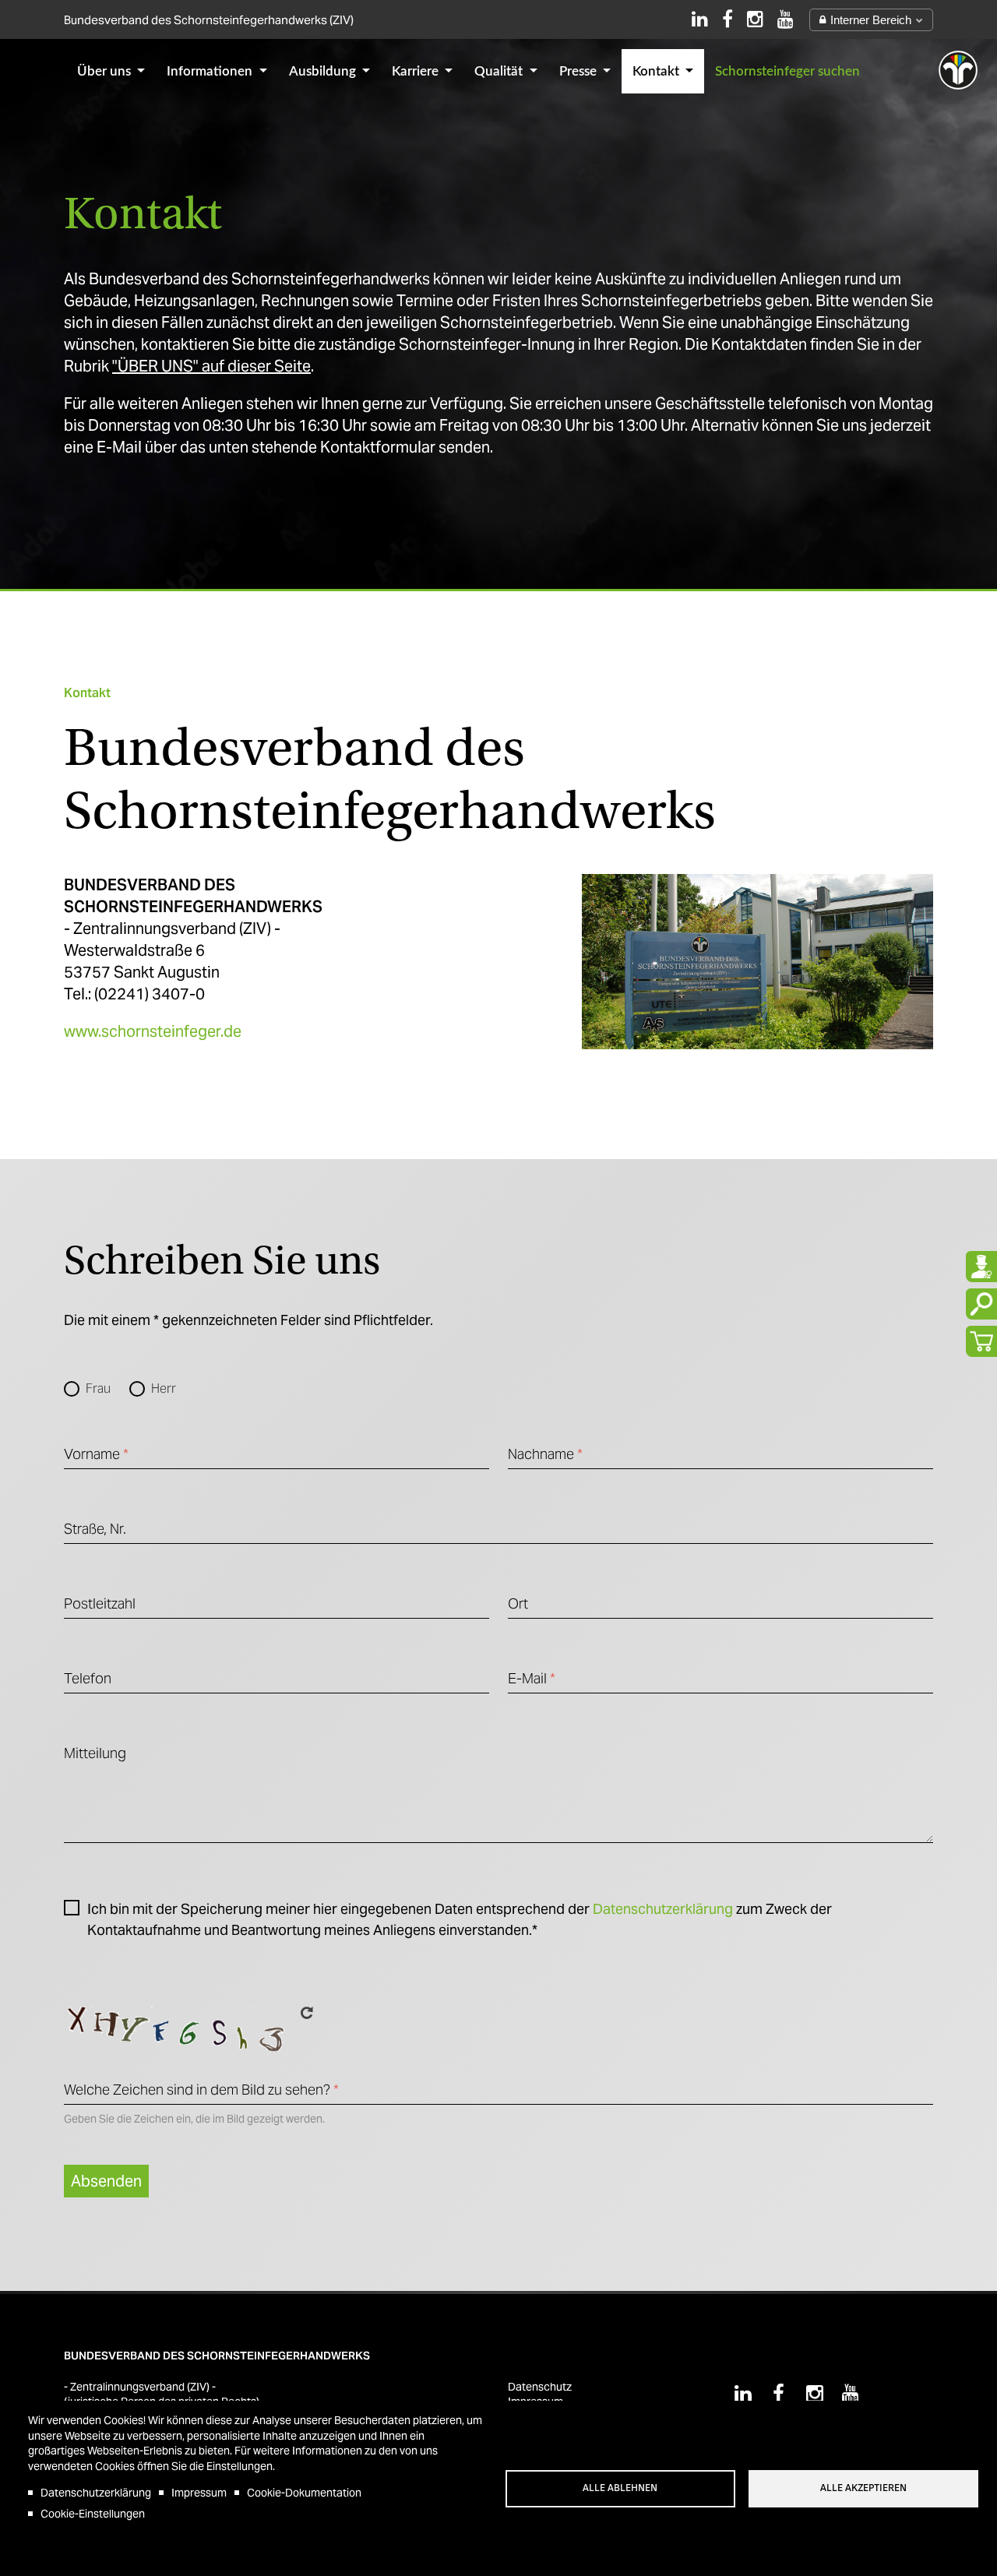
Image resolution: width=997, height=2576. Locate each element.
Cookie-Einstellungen (93, 2514)
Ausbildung (324, 71)
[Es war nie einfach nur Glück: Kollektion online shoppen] (981, 1341)
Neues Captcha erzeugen (307, 2013)
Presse (580, 71)
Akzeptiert (76, 1912)
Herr (164, 1388)
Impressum (199, 2493)
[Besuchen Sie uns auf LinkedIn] (700, 19)
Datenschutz (540, 2387)
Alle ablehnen (620, 2488)
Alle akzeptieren (863, 2488)
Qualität (500, 71)
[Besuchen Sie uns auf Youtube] (786, 19)
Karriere (417, 71)
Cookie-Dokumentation (304, 2493)
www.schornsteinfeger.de (153, 1031)
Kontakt (657, 71)
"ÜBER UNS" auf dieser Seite (211, 366)
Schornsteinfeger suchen (787, 71)
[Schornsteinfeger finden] (981, 1267)
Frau (98, 1388)
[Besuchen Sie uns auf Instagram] (755, 19)
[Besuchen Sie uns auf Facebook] (727, 19)
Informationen (211, 71)
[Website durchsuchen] (981, 1304)
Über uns (106, 71)
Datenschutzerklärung (663, 1909)
